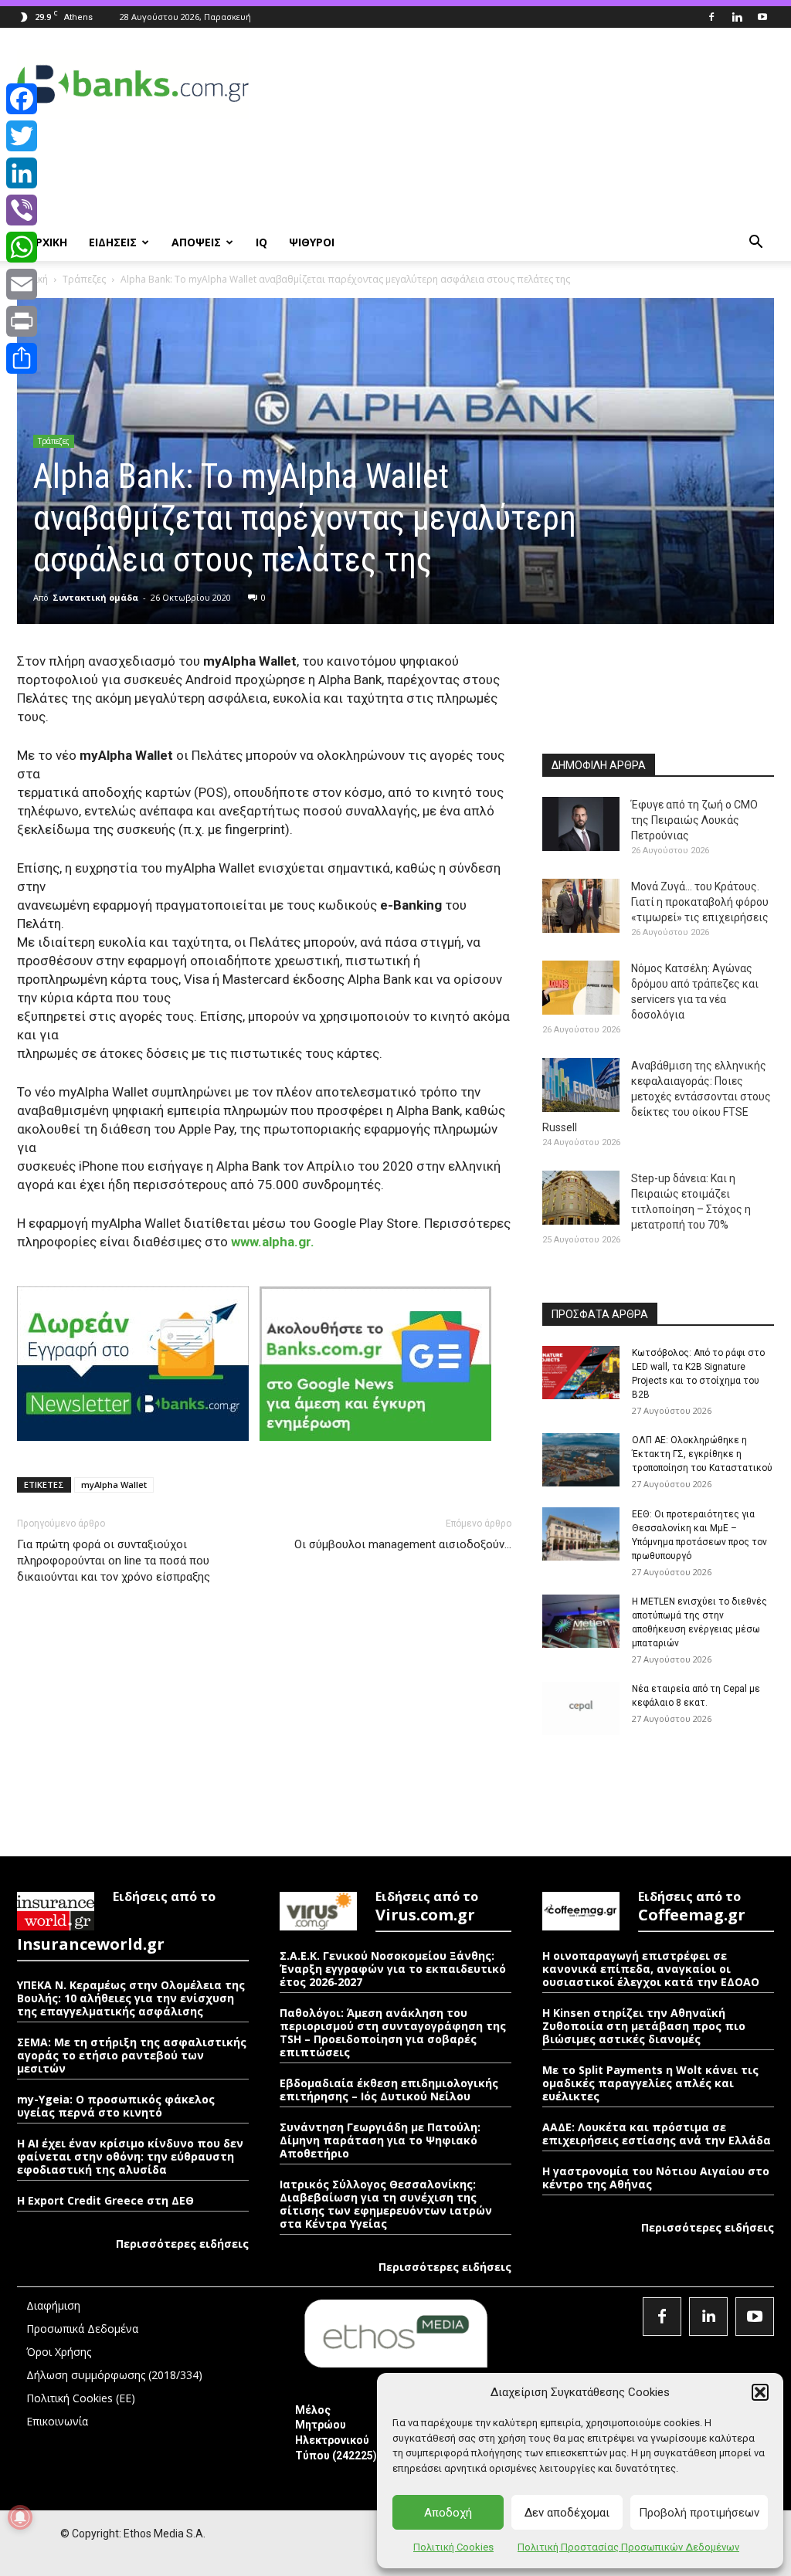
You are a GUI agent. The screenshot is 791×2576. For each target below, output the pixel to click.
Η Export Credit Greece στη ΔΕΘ (105, 2200)
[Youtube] (762, 17)
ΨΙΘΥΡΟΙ (312, 242)
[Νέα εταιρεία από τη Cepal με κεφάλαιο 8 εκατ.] (581, 1708)
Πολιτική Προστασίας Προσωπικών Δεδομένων (628, 2547)
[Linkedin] (737, 17)
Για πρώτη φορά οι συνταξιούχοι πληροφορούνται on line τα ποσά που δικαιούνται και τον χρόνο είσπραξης (114, 1561)
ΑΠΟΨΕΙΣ (196, 242)
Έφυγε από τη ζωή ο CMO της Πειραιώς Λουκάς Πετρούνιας (694, 820)
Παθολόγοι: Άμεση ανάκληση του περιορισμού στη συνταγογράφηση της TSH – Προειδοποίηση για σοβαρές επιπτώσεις (393, 2032)
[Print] (22, 321)
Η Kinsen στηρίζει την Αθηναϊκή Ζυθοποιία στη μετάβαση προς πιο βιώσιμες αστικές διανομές (644, 2026)
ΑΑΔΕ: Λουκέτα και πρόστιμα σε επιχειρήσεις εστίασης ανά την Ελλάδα (657, 2134)
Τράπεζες (84, 279)
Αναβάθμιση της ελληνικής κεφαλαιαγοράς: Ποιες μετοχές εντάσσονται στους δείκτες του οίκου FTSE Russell (657, 1096)
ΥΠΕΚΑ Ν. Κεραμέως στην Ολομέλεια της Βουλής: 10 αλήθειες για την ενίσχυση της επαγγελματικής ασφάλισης (131, 1998)
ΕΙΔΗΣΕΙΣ (113, 242)
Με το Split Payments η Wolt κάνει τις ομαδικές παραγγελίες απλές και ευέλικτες (650, 2083)
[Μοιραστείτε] (22, 358)
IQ (261, 242)
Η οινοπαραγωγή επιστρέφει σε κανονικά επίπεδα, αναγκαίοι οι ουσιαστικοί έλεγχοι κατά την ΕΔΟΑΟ (651, 1969)
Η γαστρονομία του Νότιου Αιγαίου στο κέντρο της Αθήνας (656, 2178)
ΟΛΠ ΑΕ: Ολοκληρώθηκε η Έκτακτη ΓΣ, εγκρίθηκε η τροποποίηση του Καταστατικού (702, 1454)
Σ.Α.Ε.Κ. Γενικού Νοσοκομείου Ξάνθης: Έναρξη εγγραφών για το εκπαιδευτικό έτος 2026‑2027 (393, 1969)
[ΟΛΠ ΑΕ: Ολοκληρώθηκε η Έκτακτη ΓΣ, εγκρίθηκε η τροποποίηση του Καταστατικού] (581, 1460)
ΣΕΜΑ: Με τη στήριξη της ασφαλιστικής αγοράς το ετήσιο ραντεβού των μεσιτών (132, 2055)
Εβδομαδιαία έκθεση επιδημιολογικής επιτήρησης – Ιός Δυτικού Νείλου (389, 2090)
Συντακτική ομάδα (95, 597)
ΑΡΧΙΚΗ (48, 242)
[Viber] (22, 210)
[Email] (22, 284)
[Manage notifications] (20, 2517)
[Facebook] (711, 17)
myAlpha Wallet (114, 1485)
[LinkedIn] (22, 173)
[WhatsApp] (22, 247)
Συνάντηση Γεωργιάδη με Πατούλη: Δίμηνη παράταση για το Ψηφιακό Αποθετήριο (380, 2140)
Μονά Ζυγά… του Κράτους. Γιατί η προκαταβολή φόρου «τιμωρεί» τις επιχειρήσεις (700, 902)
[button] (760, 2392)
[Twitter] (22, 136)
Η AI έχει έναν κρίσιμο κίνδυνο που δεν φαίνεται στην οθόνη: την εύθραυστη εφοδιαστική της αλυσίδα (130, 2156)
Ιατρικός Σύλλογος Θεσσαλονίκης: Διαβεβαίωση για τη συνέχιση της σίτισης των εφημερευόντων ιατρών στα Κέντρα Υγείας (386, 2204)
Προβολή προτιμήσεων (699, 2513)
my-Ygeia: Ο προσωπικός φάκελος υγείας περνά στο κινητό (116, 2106)
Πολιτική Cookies (453, 2547)
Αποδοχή (448, 2513)
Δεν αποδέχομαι (567, 2513)
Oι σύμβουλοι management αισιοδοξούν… (403, 1544)
